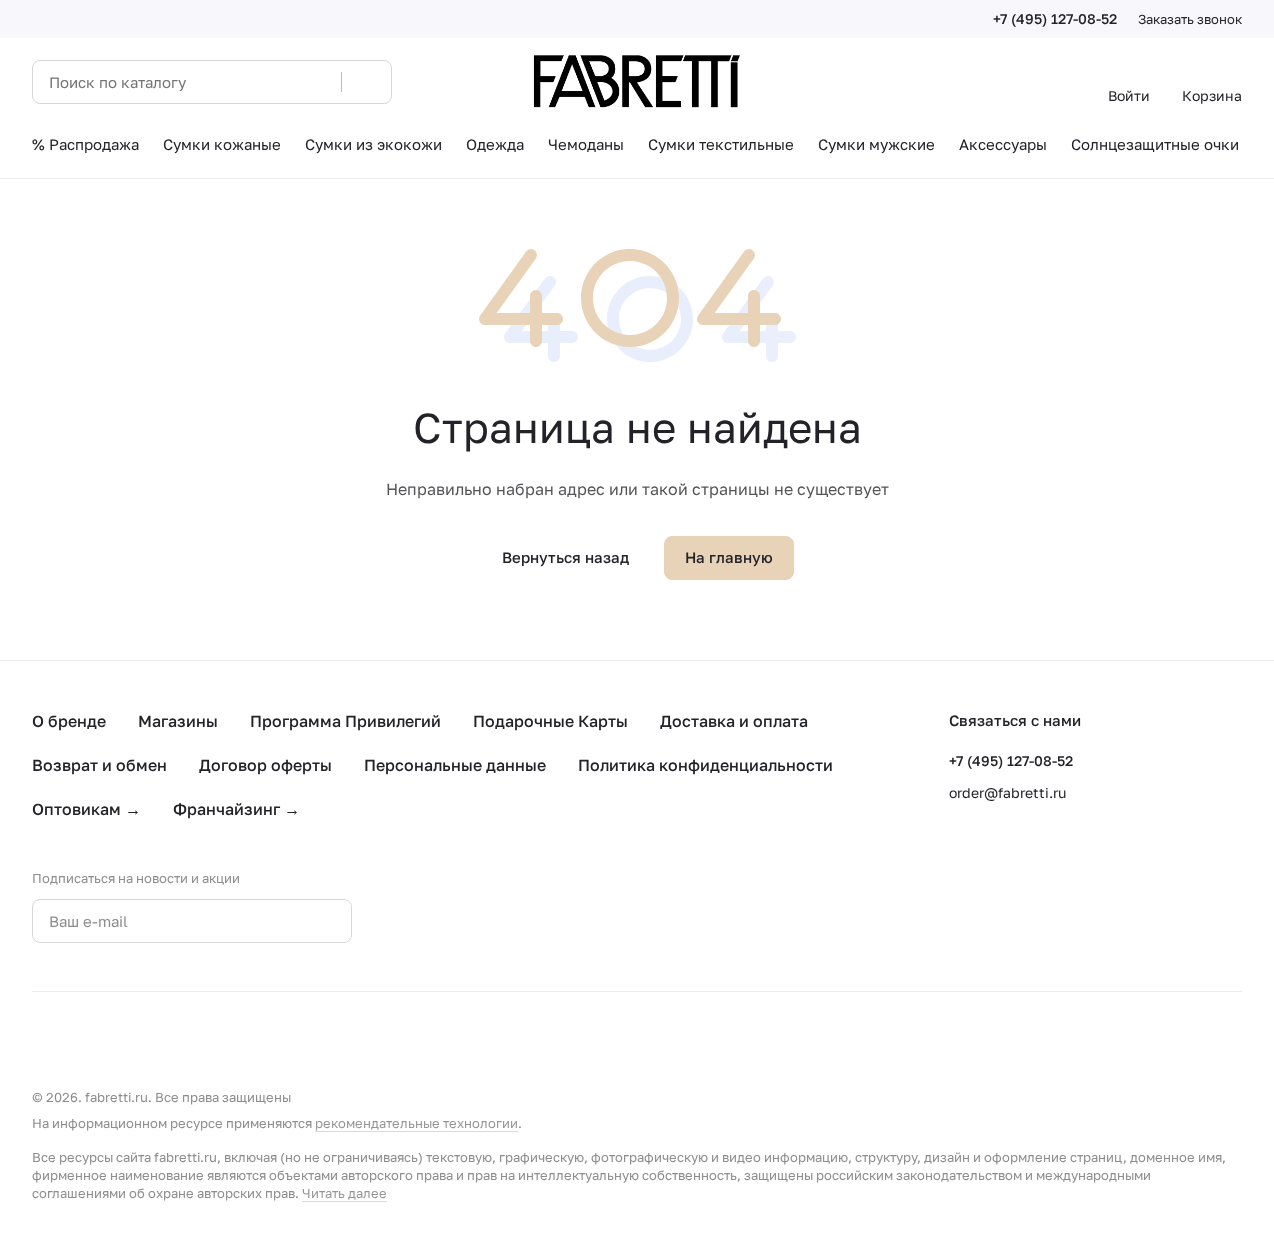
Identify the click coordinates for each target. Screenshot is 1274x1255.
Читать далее (344, 1193)
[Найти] (366, 82)
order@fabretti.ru (1007, 792)
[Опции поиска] (275, 82)
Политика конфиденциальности (705, 765)
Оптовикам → (86, 809)
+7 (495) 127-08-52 (1055, 18)
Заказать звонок (1190, 19)
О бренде (69, 721)
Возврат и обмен (99, 765)
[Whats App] (495, 921)
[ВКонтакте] (415, 921)
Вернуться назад (565, 557)
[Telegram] (455, 921)
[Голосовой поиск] (319, 82)
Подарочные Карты (550, 721)
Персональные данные (455, 765)
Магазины (178, 721)
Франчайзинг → (236, 809)
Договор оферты (265, 765)
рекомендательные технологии (416, 1123)
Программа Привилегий (345, 721)
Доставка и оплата (734, 721)
